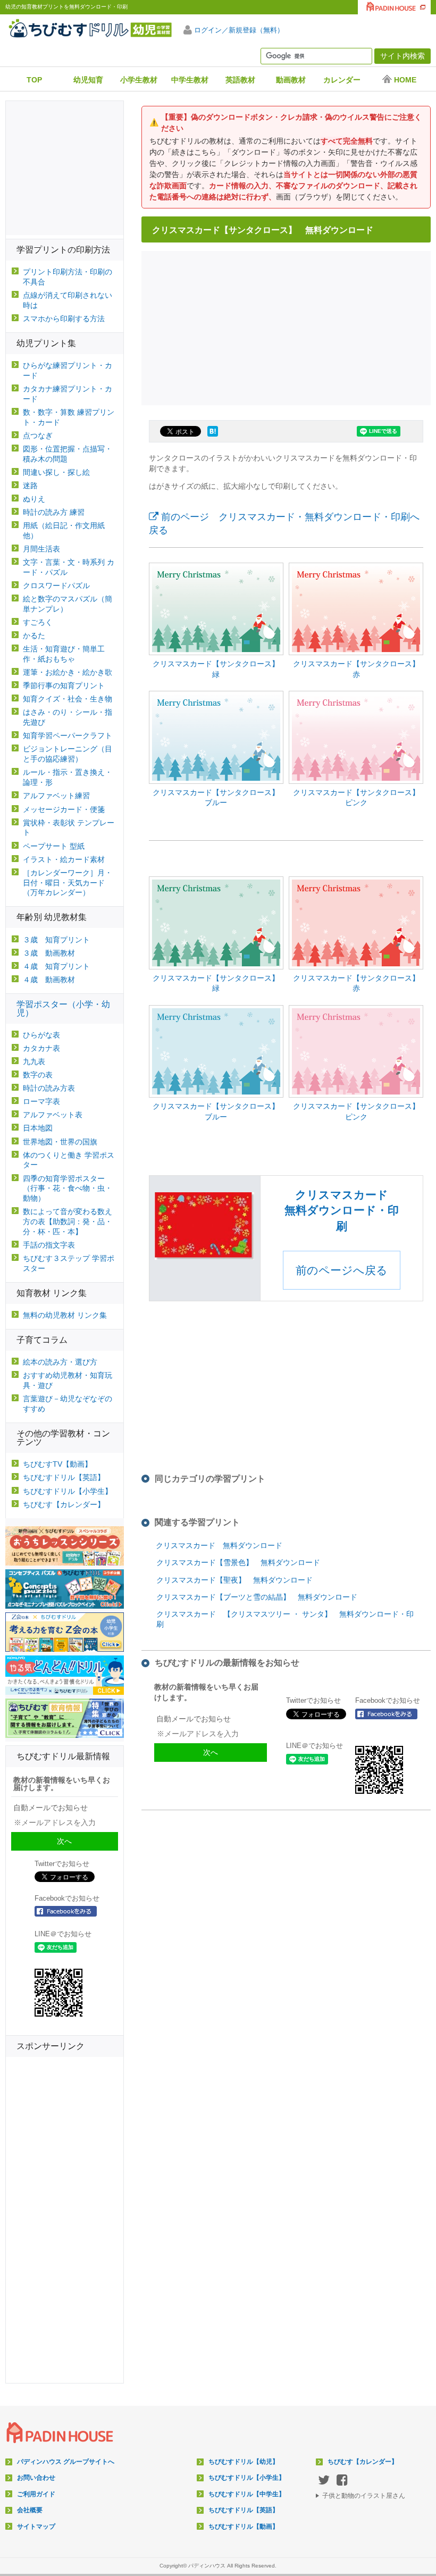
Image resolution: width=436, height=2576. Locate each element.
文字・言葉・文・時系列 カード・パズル (69, 567)
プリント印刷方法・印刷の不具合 (68, 277)
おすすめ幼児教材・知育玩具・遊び (68, 1380)
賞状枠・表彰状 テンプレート (69, 828)
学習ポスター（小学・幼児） (63, 1009)
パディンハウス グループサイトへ (66, 2462)
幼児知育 (88, 80)
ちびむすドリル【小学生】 (68, 1491)
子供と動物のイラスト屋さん (364, 2496)
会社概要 (30, 2510)
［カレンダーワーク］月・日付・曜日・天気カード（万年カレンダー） (68, 883)
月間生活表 (41, 549)
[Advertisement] (289, 327)
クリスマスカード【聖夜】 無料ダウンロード (234, 1580)
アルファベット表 (53, 1115)
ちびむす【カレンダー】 (64, 1504)
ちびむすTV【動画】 (57, 1464)
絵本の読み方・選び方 (60, 1362)
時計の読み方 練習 (54, 512)
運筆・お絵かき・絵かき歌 (68, 672)
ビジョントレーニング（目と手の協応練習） (68, 754)
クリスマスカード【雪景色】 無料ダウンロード (238, 1562)
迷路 (30, 486)
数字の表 (38, 1075)
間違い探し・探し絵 (56, 472)
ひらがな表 (41, 1035)
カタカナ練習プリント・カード (68, 394)
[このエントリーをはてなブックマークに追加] (213, 437)
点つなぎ (38, 436)
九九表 (34, 1061)
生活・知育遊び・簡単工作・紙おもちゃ (64, 654)
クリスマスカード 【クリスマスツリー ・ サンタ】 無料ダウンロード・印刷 (285, 1619)
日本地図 (38, 1128)
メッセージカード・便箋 (64, 809)
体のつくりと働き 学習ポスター (69, 1160)
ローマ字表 (41, 1101)
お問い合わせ (36, 2478)
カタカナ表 (41, 1048)
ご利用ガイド (36, 2494)
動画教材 (291, 80)
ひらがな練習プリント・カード (68, 370)
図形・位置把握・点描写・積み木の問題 (68, 454)
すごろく (38, 622)
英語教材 (240, 80)
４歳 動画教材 (49, 980)
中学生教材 (190, 80)
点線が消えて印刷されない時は (68, 300)
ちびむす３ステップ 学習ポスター (69, 1263)
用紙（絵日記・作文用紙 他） (64, 530)
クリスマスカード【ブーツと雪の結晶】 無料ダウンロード (257, 1597)
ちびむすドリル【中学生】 (247, 2494)
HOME (405, 80)
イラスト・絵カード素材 (64, 859)
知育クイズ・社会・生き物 (68, 699)
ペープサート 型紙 (54, 846)
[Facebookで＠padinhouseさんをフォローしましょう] (390, 1714)
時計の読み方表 (49, 1088)
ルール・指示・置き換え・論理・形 (68, 777)
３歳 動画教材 (49, 953)
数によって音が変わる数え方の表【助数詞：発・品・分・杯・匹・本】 (68, 1222)
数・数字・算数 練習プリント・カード (69, 417)
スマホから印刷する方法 (64, 319)
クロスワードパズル (56, 586)
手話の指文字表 (49, 1245)
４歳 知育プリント (56, 966)
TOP (34, 80)
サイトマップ (36, 2527)
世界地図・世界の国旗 (60, 1142)
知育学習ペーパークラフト (68, 735)
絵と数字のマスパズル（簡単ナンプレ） (68, 604)
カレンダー (342, 80)
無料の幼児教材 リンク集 (65, 1315)
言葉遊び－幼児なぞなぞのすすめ (68, 1404)
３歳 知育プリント (56, 940)
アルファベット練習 (56, 796)
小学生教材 (139, 80)
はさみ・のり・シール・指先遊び (68, 717)
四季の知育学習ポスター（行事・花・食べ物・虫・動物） (68, 1189)
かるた (34, 635)
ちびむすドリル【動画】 (244, 2527)
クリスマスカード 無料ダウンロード (219, 1545)
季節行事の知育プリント (64, 685)
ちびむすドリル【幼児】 (244, 2462)
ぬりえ (34, 499)
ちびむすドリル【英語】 (64, 1477)
